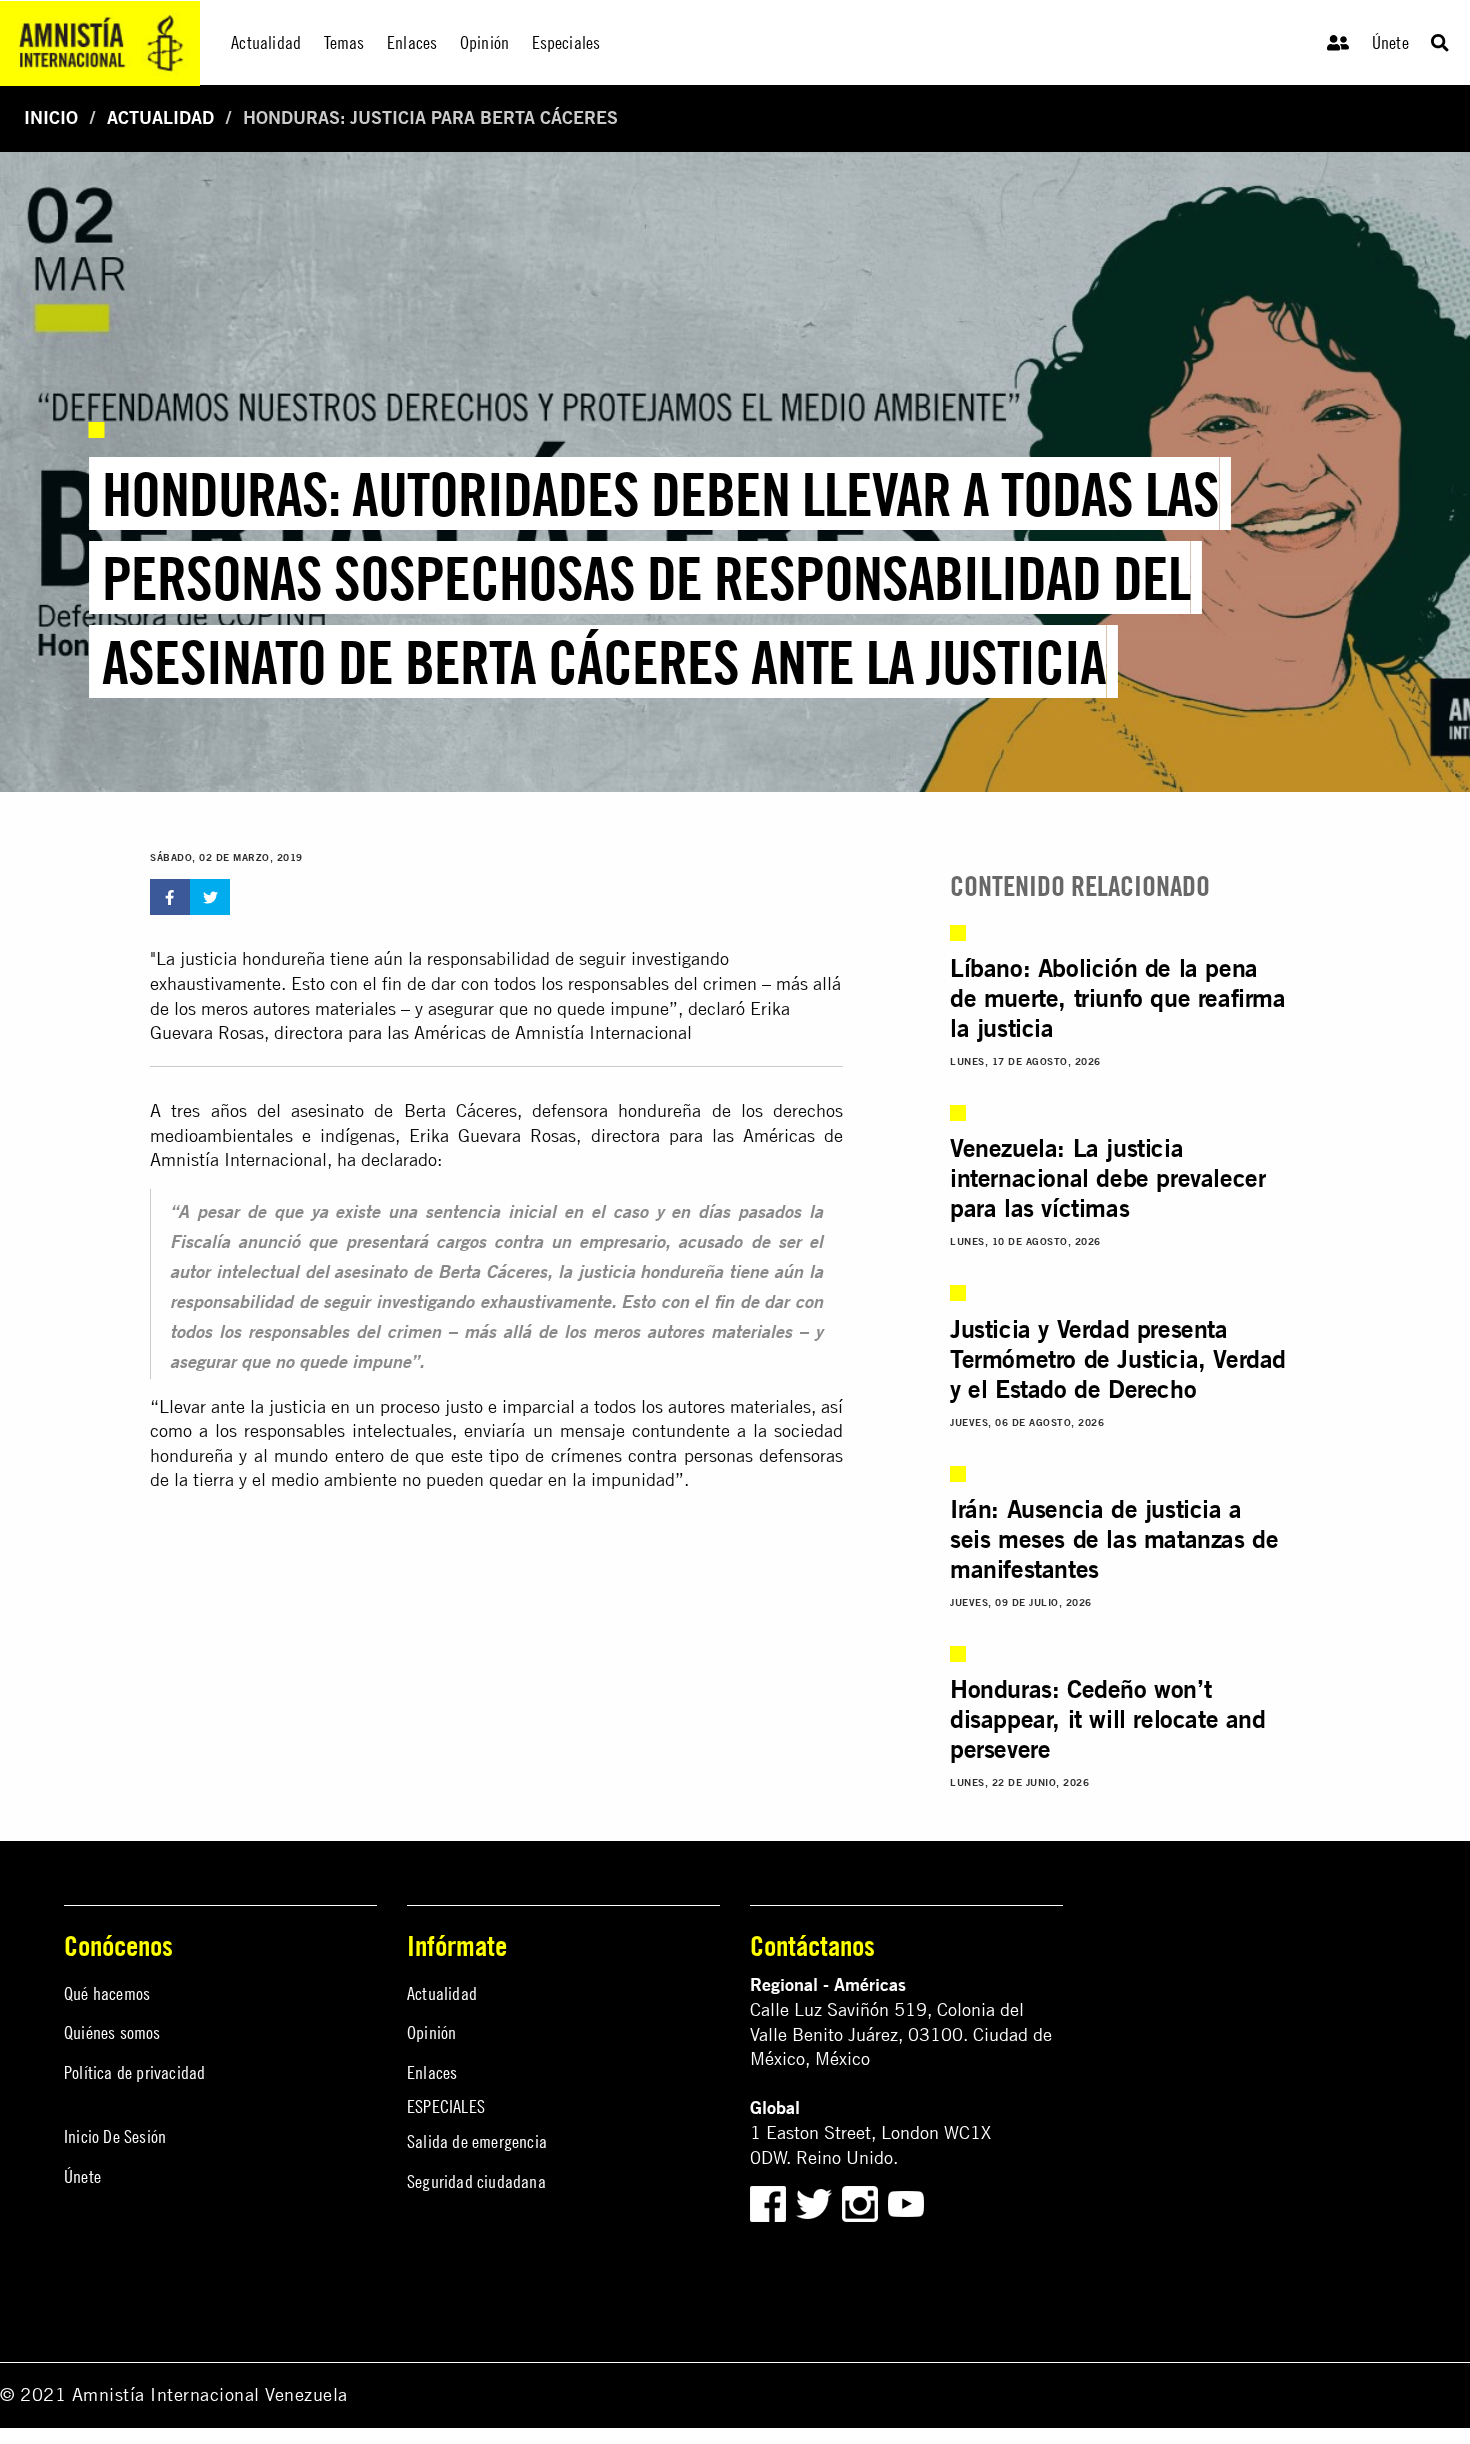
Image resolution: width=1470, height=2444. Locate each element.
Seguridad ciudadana (476, 2181)
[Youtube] (906, 2202)
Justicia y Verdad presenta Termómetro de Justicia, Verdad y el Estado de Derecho (1118, 1359)
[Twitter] (816, 2202)
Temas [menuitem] (344, 42)
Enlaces (432, 2072)
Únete (1390, 42)
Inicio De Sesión (115, 2136)
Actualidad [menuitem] (266, 42)
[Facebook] (768, 2202)
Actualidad (160, 117)
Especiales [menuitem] (566, 42)
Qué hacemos (107, 1993)
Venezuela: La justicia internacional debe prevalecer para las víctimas (1107, 1178)
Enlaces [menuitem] (412, 42)
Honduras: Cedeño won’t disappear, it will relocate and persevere (1108, 1719)
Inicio (51, 117)
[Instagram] (862, 2202)
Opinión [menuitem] (484, 42)
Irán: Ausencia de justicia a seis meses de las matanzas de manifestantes (1114, 1539)
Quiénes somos (112, 2032)
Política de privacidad (134, 2072)
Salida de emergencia (477, 2141)
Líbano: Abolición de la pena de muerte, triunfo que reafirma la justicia (1118, 998)
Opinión (431, 2032)
